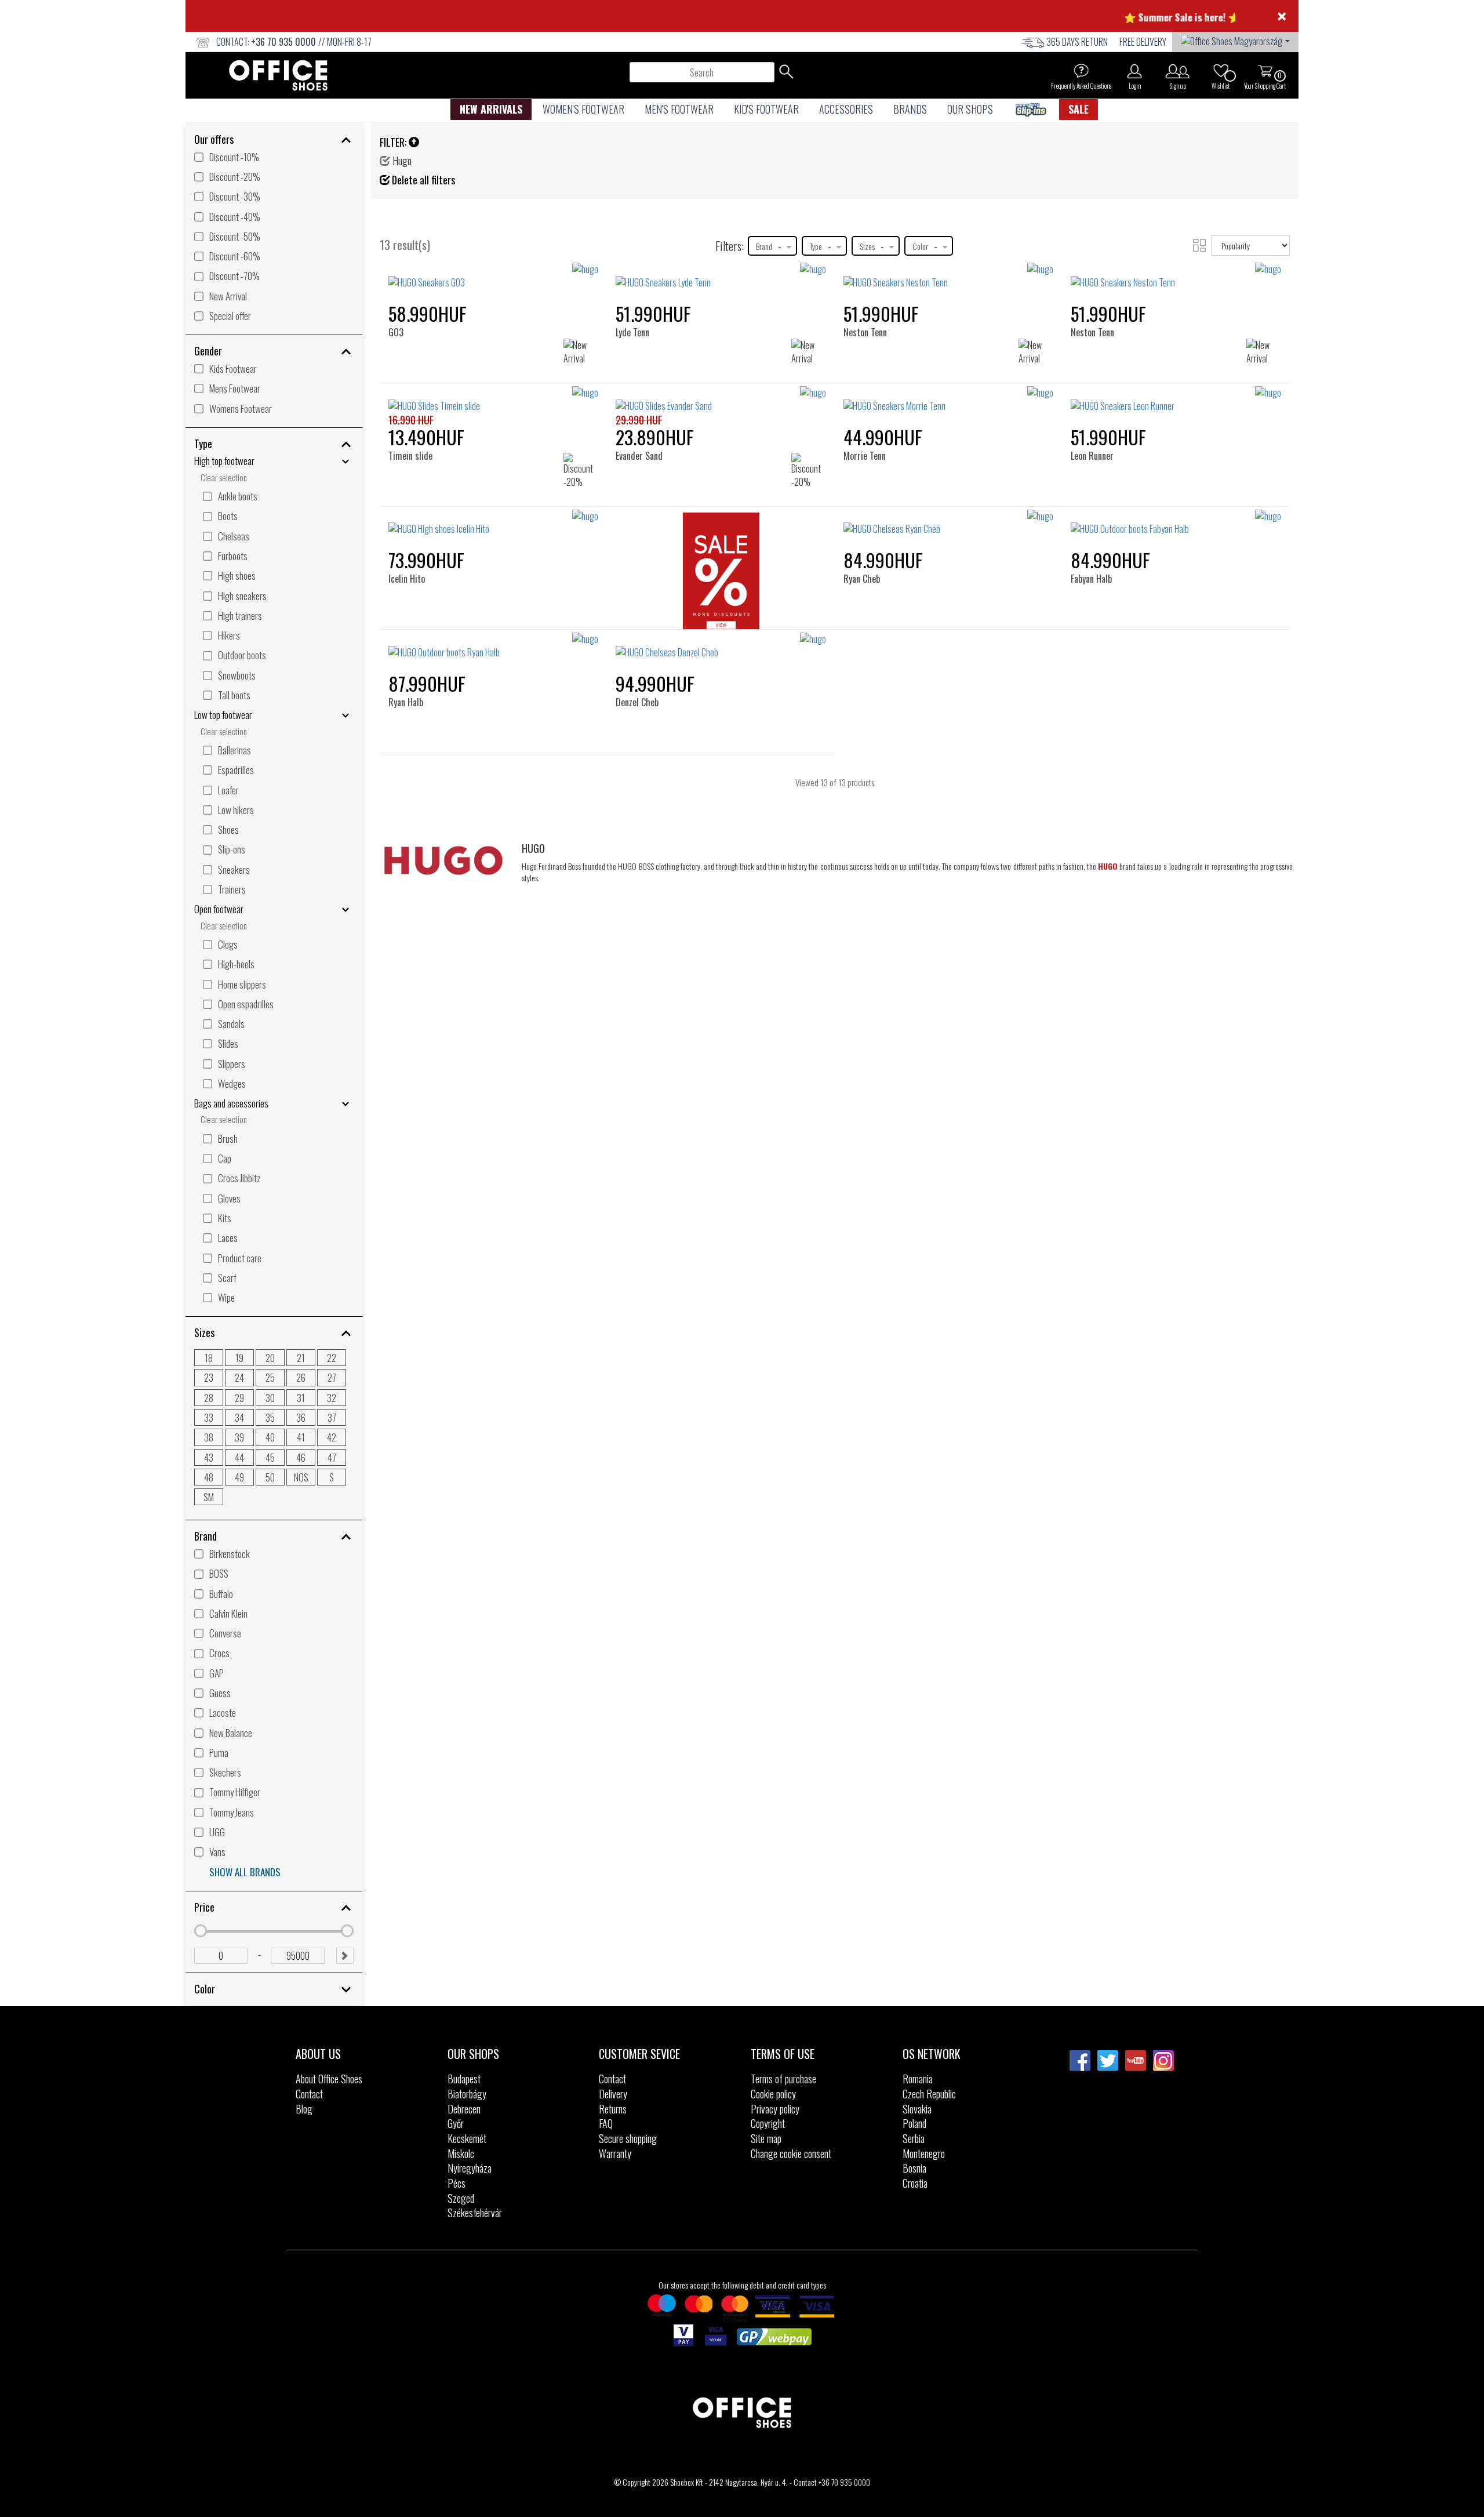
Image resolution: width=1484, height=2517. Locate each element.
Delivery (613, 2094)
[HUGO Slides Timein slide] (494, 399)
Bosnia (914, 2168)
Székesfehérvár (475, 2213)
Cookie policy (773, 2094)
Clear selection (224, 477)
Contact (309, 2094)
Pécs (457, 2183)
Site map (766, 2138)
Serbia (914, 2138)
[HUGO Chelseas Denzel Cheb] (721, 646)
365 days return (1077, 42)
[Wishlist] (1221, 71)
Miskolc (461, 2153)
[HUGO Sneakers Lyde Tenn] (721, 276)
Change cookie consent (791, 2153)
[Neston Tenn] (870, 282)
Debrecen (464, 2109)
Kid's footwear (766, 109)
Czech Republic (929, 2094)
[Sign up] (1178, 71)
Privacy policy (775, 2109)
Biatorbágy (467, 2094)
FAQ (606, 2123)
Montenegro (924, 2153)
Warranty (615, 2153)
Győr (456, 2123)
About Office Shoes (329, 2079)
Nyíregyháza (470, 2168)
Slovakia (917, 2109)
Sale (1079, 109)
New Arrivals (491, 109)
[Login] (1134, 71)
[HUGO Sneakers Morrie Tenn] (949, 399)
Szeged (461, 2198)
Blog (304, 2109)
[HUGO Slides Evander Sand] (721, 399)
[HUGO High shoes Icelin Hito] (494, 523)
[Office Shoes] (278, 75)
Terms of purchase (783, 2079)
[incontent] (721, 574)
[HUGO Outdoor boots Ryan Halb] (494, 646)
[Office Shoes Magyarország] (1235, 40)
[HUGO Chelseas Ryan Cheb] (949, 523)
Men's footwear (679, 109)
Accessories (846, 109)
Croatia (915, 2183)
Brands (910, 109)
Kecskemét (467, 2138)
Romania (918, 2079)
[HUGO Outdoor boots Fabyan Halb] (1176, 523)
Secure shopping (628, 2138)
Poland (914, 2123)
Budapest (464, 2079)
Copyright (768, 2123)
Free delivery (1143, 42)
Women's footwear (583, 109)
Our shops (970, 109)
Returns (613, 2109)
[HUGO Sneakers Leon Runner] (1176, 399)
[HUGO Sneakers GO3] (494, 276)
